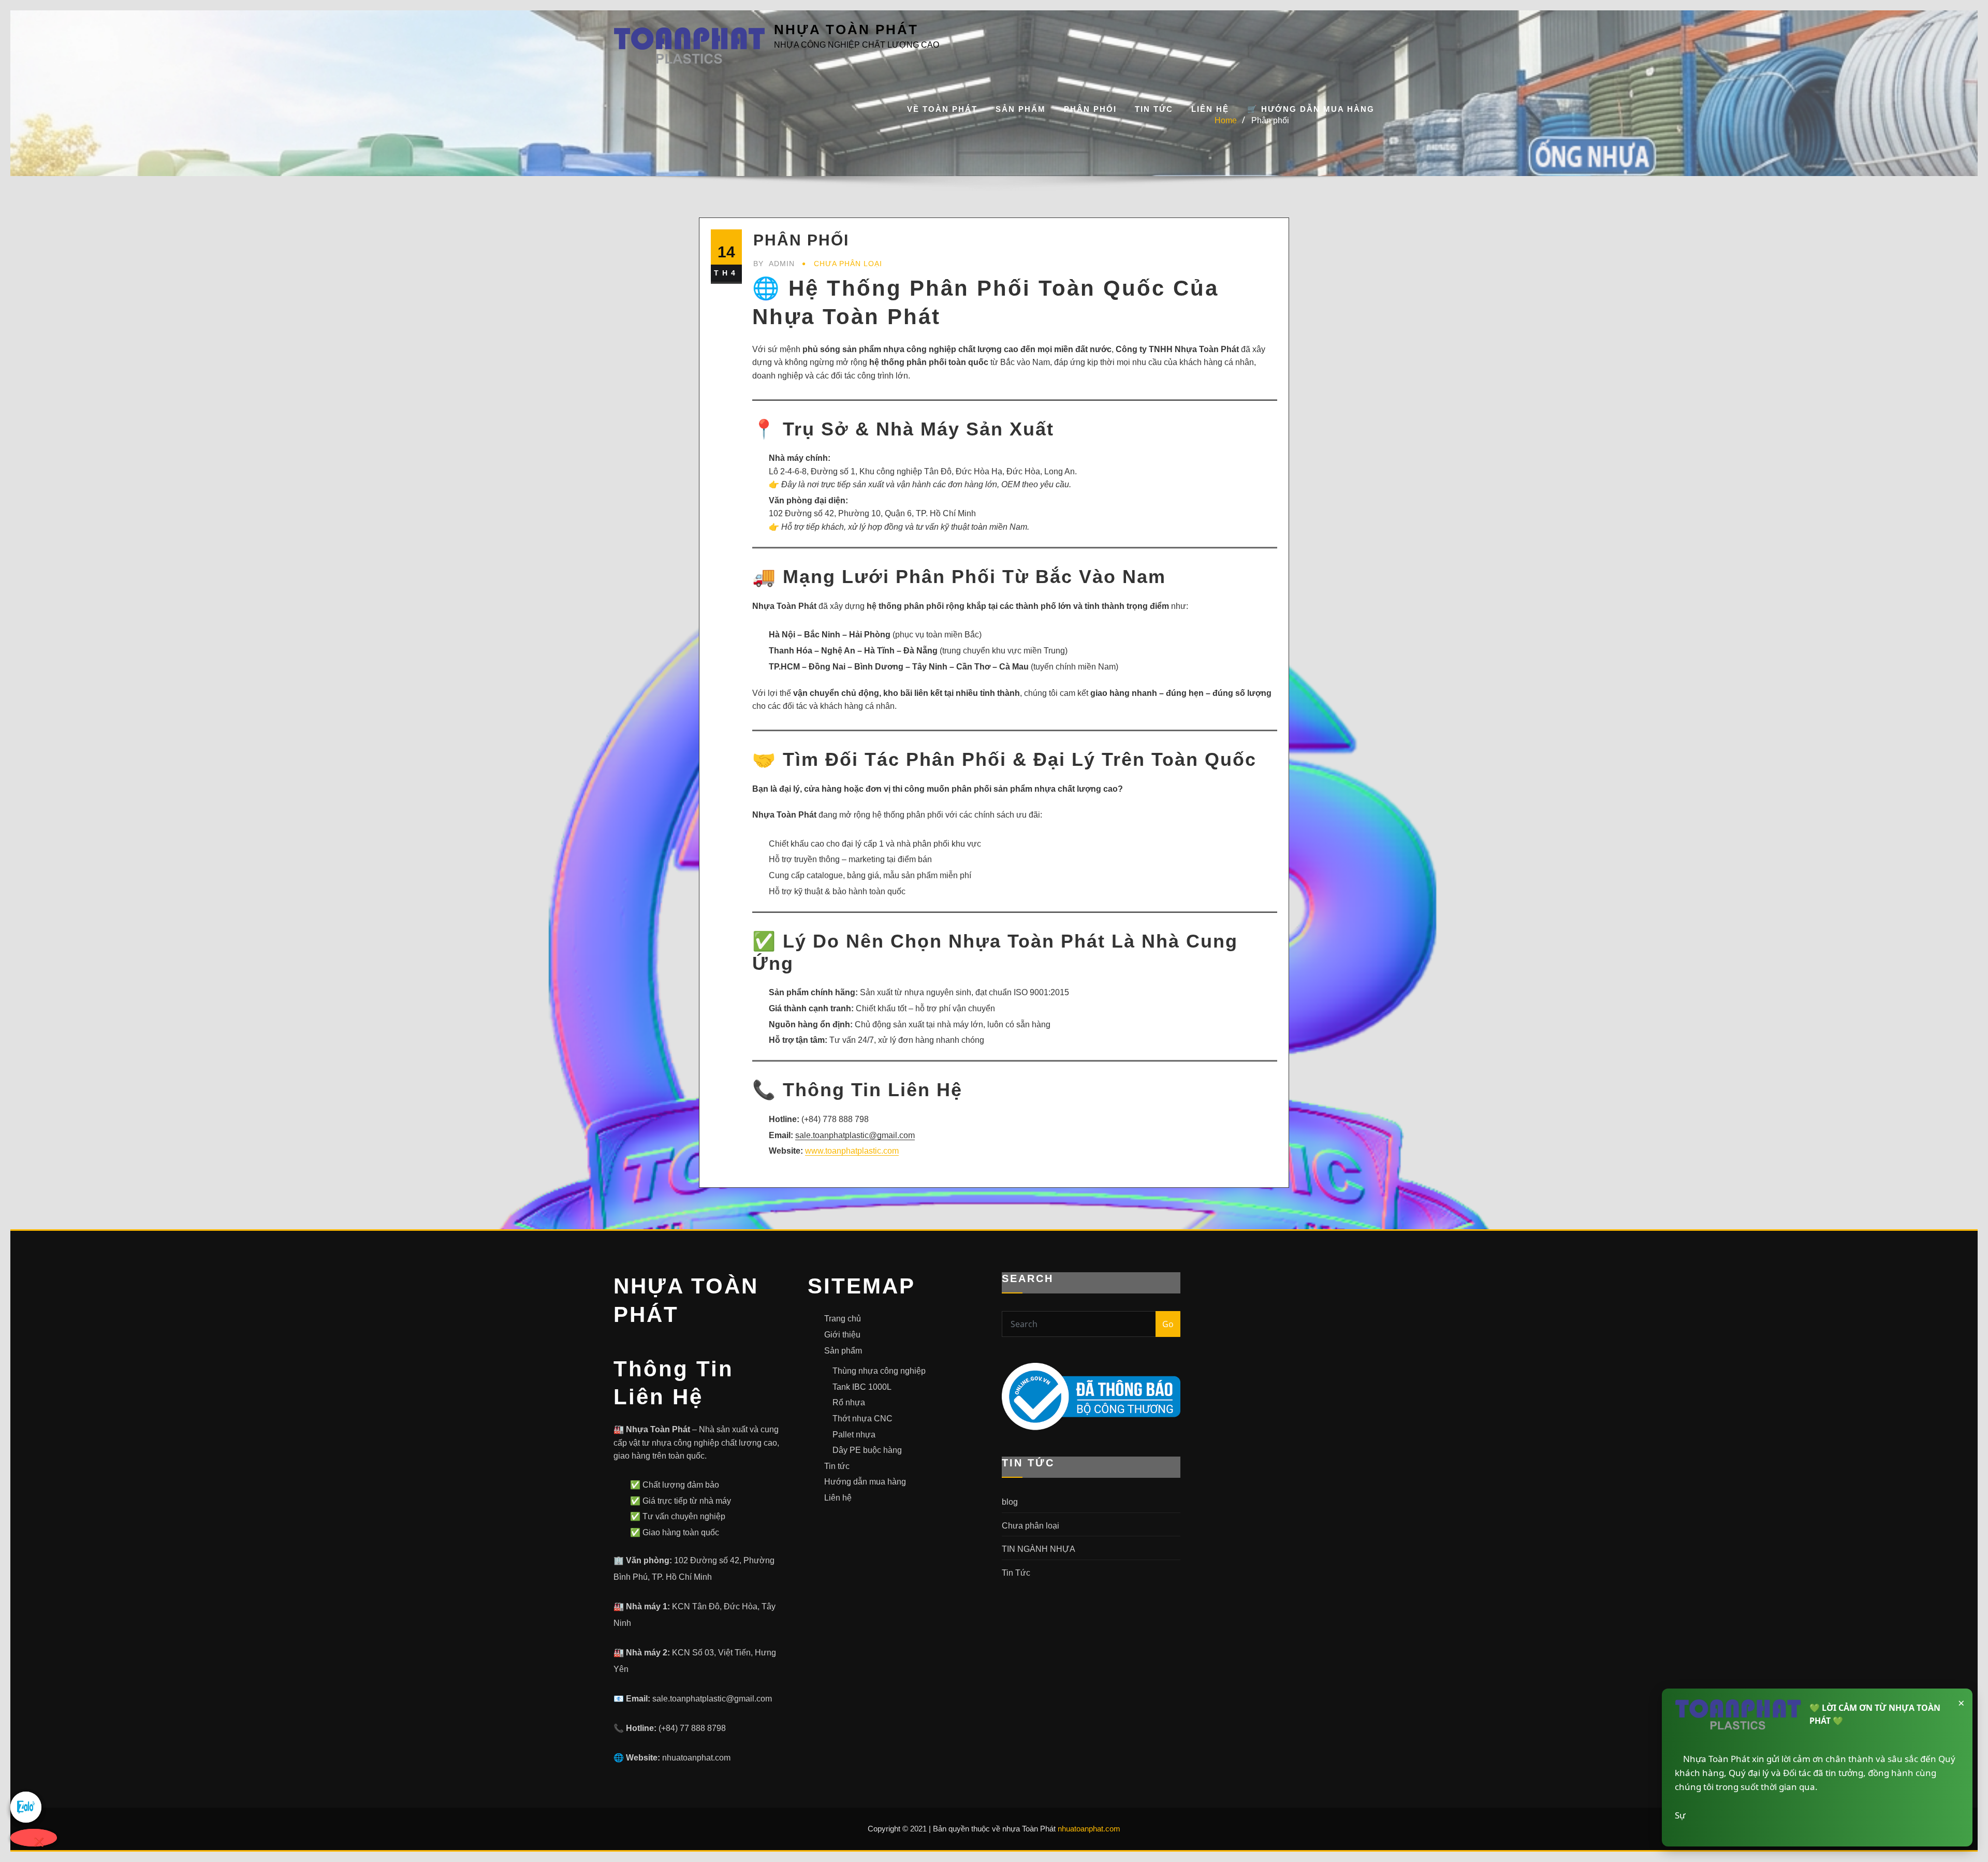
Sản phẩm (1021, 109)
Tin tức (837, 1466)
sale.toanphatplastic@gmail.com (712, 1699)
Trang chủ (843, 1319)
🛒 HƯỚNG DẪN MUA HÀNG (1311, 109)
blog (1010, 1502)
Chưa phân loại (848, 264)
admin (774, 264)
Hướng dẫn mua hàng (865, 1482)
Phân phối (1090, 109)
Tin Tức (1154, 109)
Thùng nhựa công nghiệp (879, 1371)
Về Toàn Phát (942, 109)
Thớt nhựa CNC (863, 1419)
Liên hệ (1210, 109)
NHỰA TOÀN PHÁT (846, 30)
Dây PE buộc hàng (867, 1450)
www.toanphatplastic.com (852, 1151)
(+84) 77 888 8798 (692, 1728)
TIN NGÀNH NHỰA (1039, 1549)
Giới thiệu (842, 1335)
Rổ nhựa (849, 1402)
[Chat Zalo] (34, 1807)
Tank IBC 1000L (862, 1387)
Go (1168, 1324)
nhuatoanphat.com (696, 1758)
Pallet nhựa (854, 1435)
